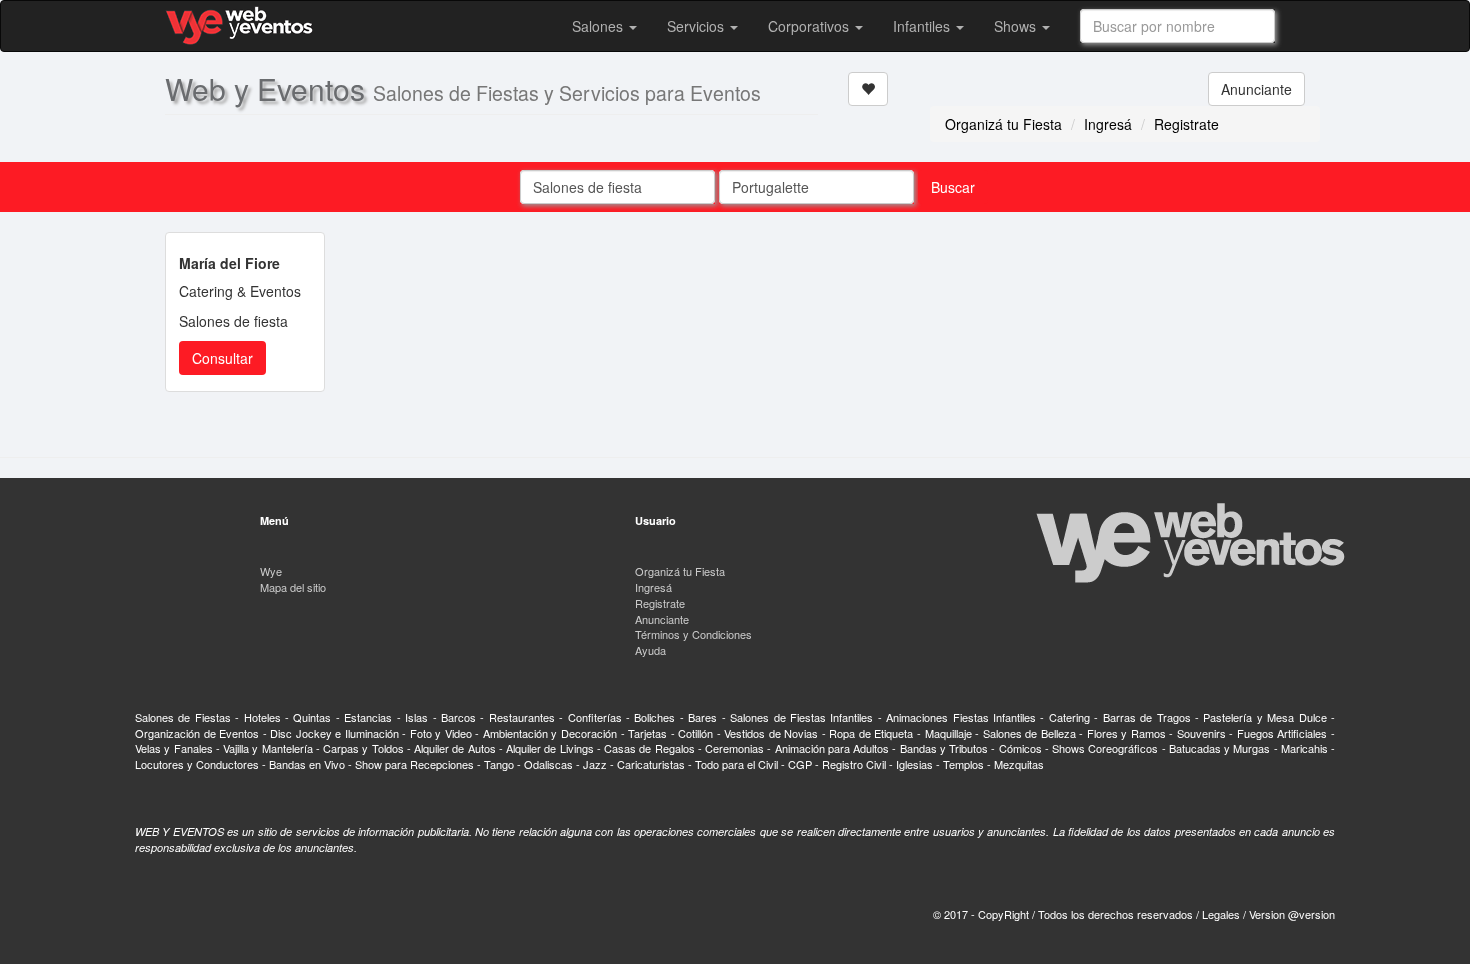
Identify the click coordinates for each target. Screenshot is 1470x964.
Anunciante (1256, 89)
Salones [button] (599, 26)
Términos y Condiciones (693, 634)
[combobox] (1177, 26)
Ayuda (650, 650)
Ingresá (1108, 124)
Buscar (953, 187)
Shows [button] (1017, 26)
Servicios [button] (697, 26)
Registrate (1186, 124)
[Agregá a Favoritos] (868, 89)
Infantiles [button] (923, 26)
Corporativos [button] (810, 26)
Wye (271, 571)
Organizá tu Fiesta (1003, 124)
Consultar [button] (222, 358)
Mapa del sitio (293, 587)
